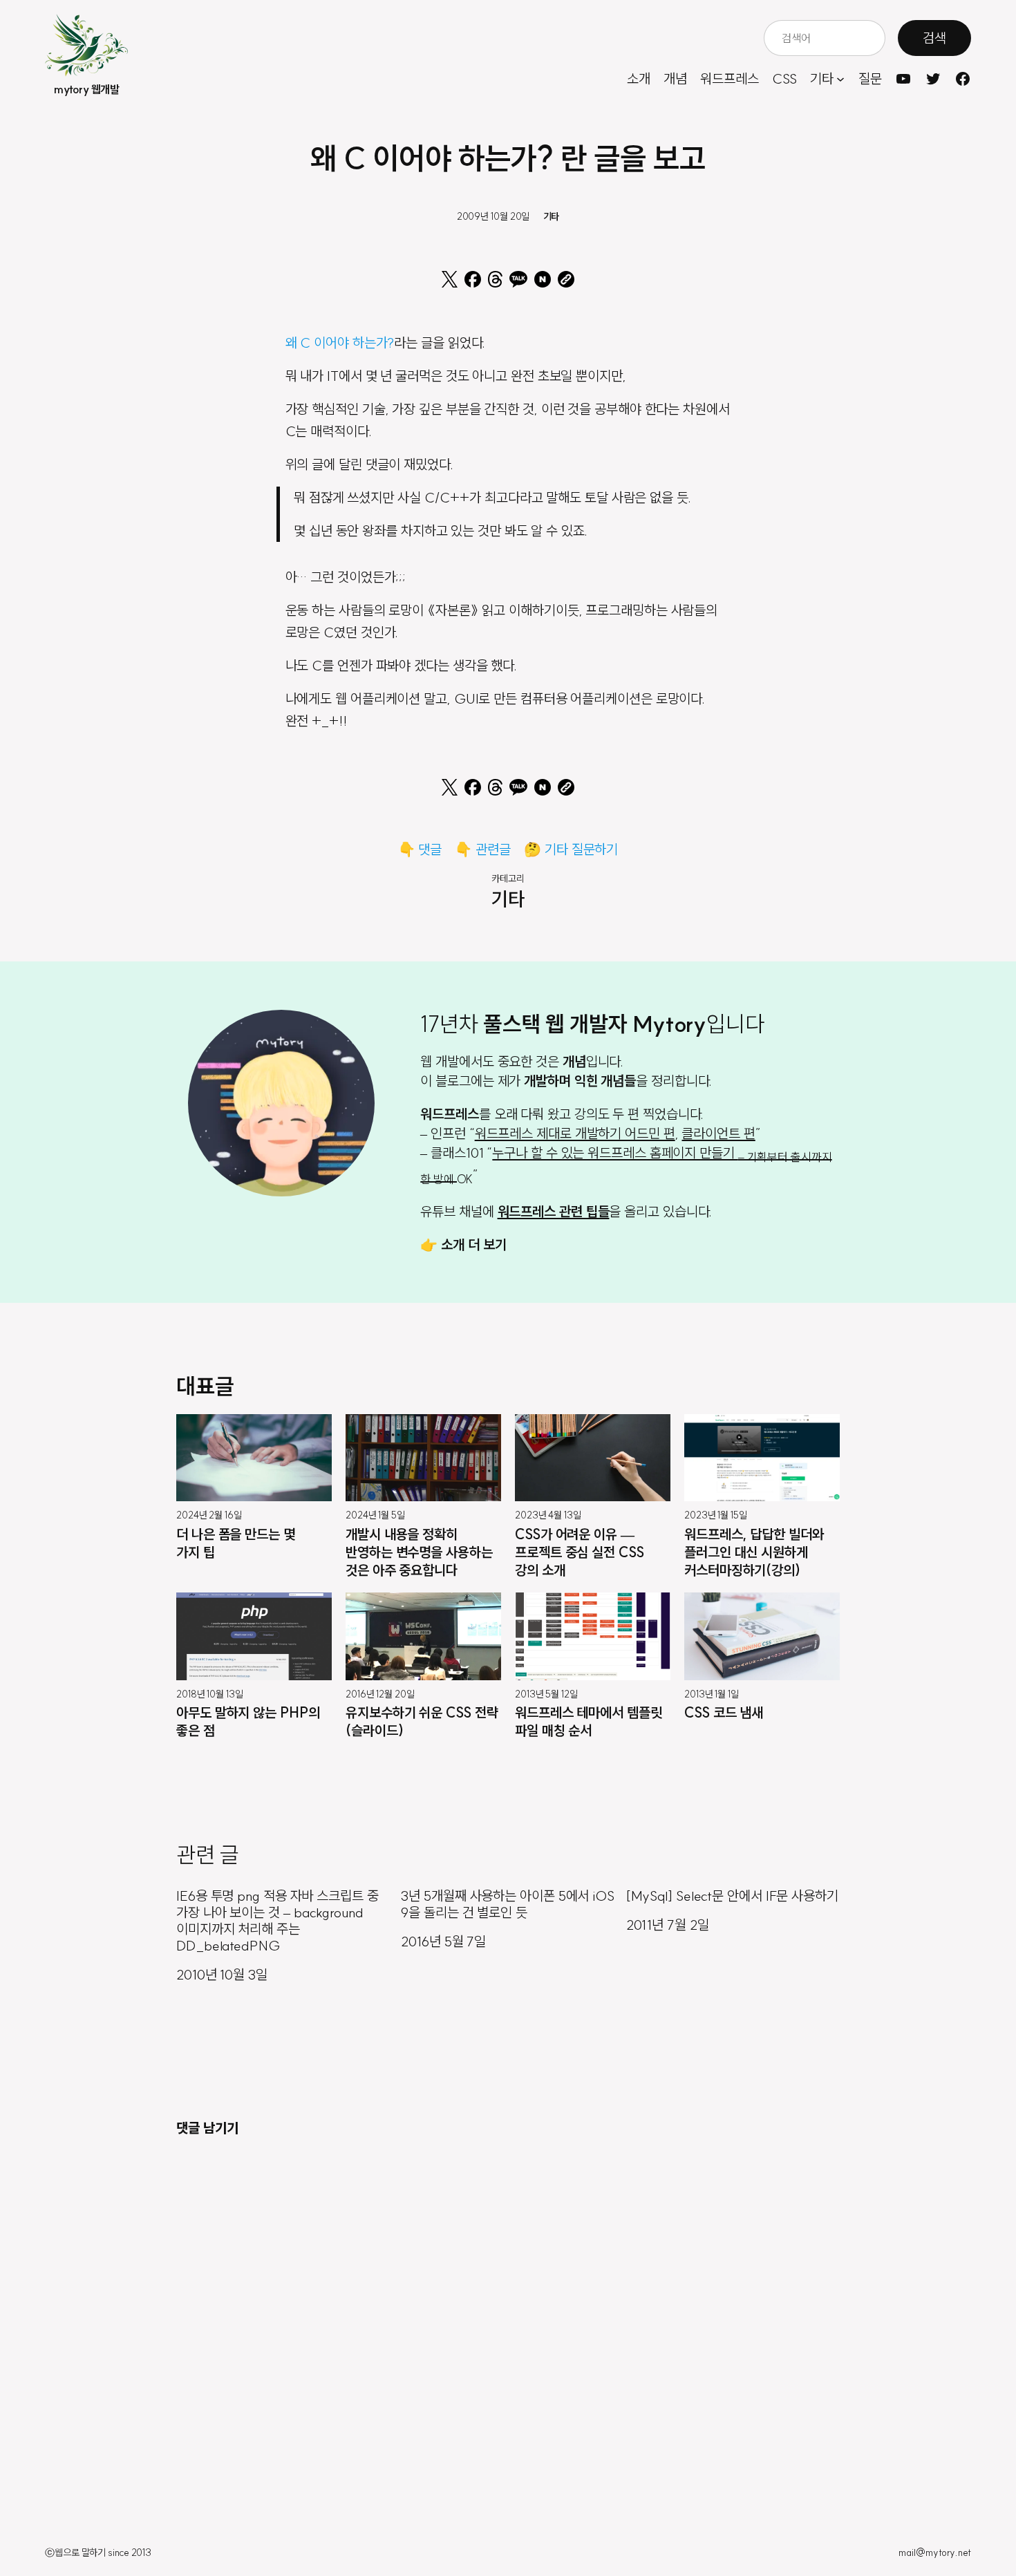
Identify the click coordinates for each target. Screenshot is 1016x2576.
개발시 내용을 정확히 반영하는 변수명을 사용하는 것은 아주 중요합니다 (419, 1552)
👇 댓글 (420, 849)
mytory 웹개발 (86, 89)
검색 (934, 38)
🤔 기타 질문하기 (571, 849)
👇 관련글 (483, 849)
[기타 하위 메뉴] (840, 79)
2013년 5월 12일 (546, 1694)
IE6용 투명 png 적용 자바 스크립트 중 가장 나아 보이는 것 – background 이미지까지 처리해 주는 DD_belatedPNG (277, 1921)
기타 (552, 216)
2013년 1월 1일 (712, 1694)
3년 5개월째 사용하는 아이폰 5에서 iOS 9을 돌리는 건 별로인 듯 (508, 1904)
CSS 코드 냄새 (724, 1712)
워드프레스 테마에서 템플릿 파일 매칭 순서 (589, 1721)
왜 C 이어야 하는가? (340, 342)
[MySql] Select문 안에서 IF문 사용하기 (732, 1896)
